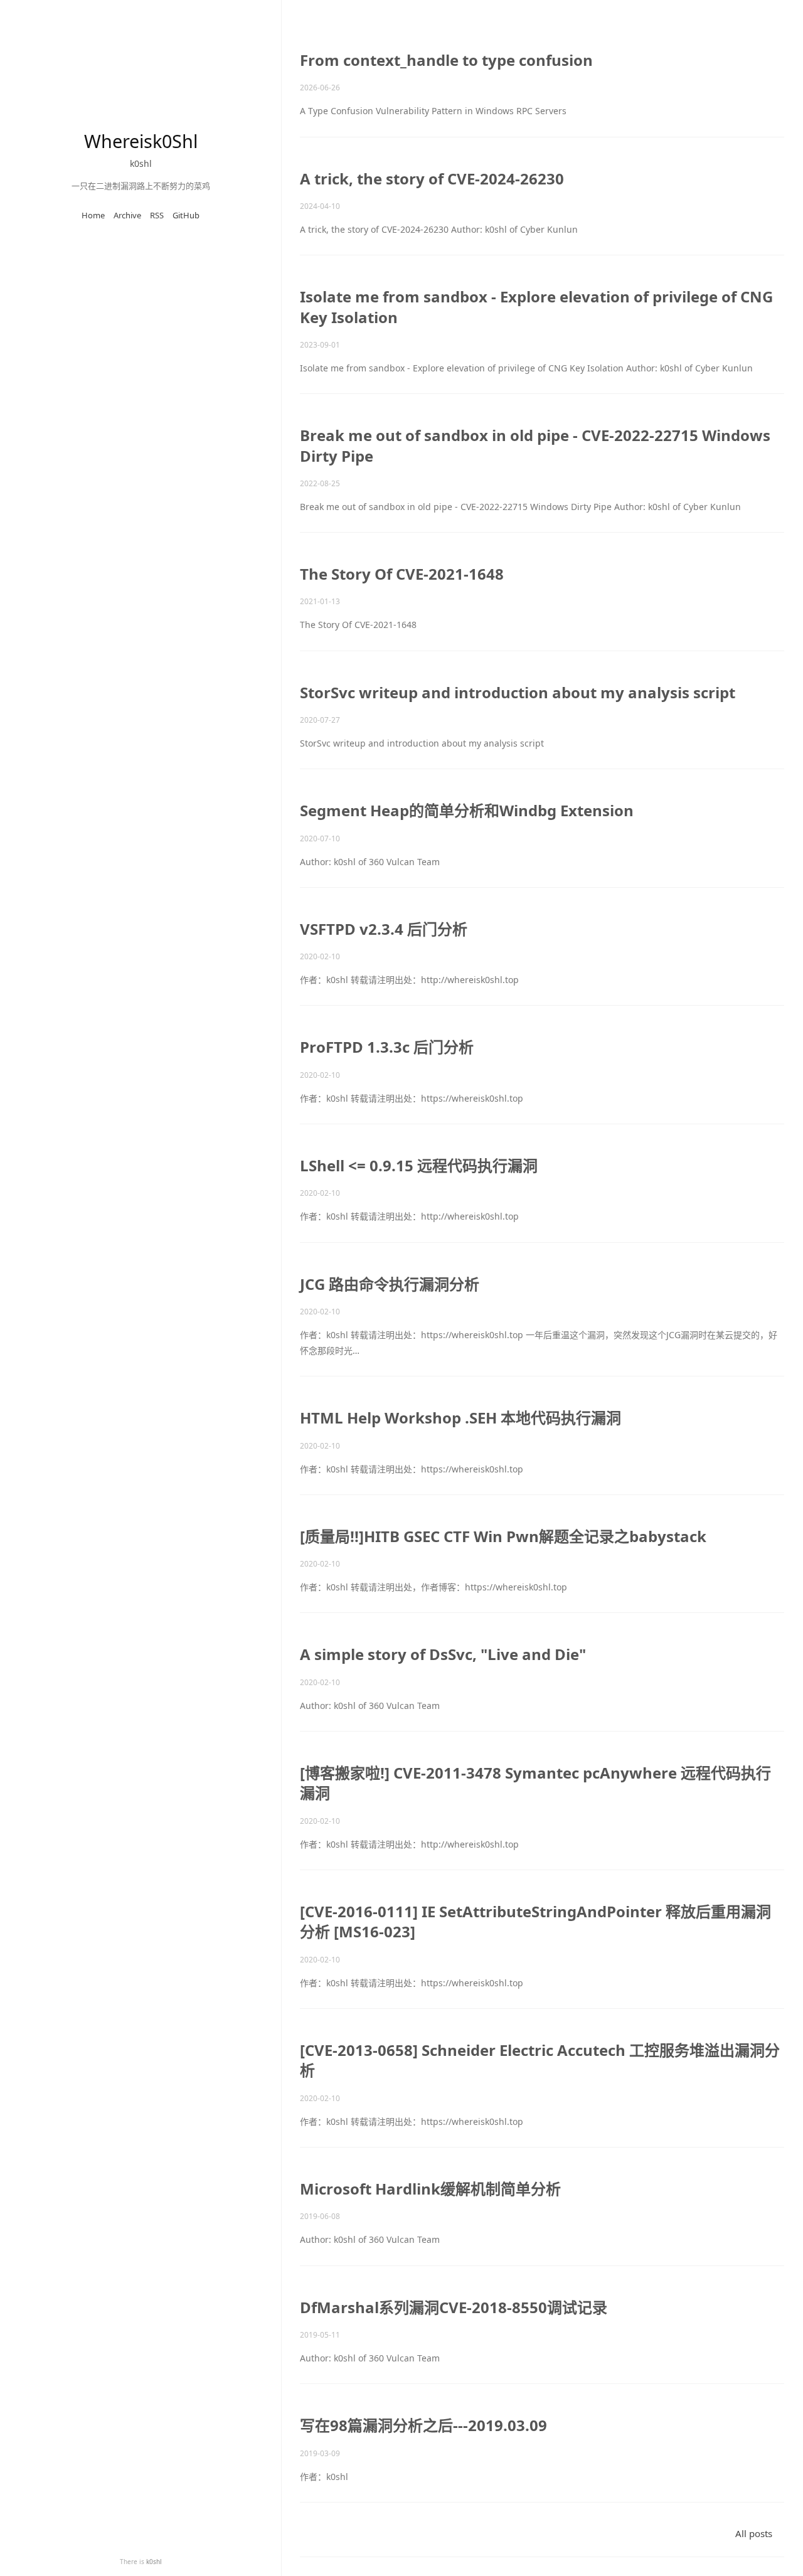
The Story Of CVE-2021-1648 (402, 574)
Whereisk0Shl (141, 141)
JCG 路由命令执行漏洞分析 (390, 1284)
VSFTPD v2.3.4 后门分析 (384, 929)
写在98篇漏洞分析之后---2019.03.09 (423, 2425)
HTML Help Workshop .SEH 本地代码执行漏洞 (460, 1418)
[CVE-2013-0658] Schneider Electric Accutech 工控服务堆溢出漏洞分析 (540, 2060)
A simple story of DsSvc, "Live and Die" (443, 1654)
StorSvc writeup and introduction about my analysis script (518, 692)
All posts (754, 2533)
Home (93, 215)
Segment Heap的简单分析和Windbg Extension (467, 810)
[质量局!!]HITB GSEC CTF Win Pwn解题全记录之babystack (503, 1536)
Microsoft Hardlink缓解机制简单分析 (430, 2189)
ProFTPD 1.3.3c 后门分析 (387, 1047)
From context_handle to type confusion (446, 60)
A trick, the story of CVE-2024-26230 (432, 178)
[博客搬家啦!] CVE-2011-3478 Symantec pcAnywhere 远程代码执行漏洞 (535, 1783)
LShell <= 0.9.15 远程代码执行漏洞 (419, 1165)
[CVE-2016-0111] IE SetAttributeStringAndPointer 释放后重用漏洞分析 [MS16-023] (535, 1921)
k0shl (154, 2562)
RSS (157, 215)
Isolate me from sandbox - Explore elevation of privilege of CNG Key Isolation (536, 306)
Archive (127, 215)
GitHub (186, 215)
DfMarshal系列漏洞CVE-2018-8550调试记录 (454, 2307)
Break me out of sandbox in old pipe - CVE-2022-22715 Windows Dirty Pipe (535, 445)
